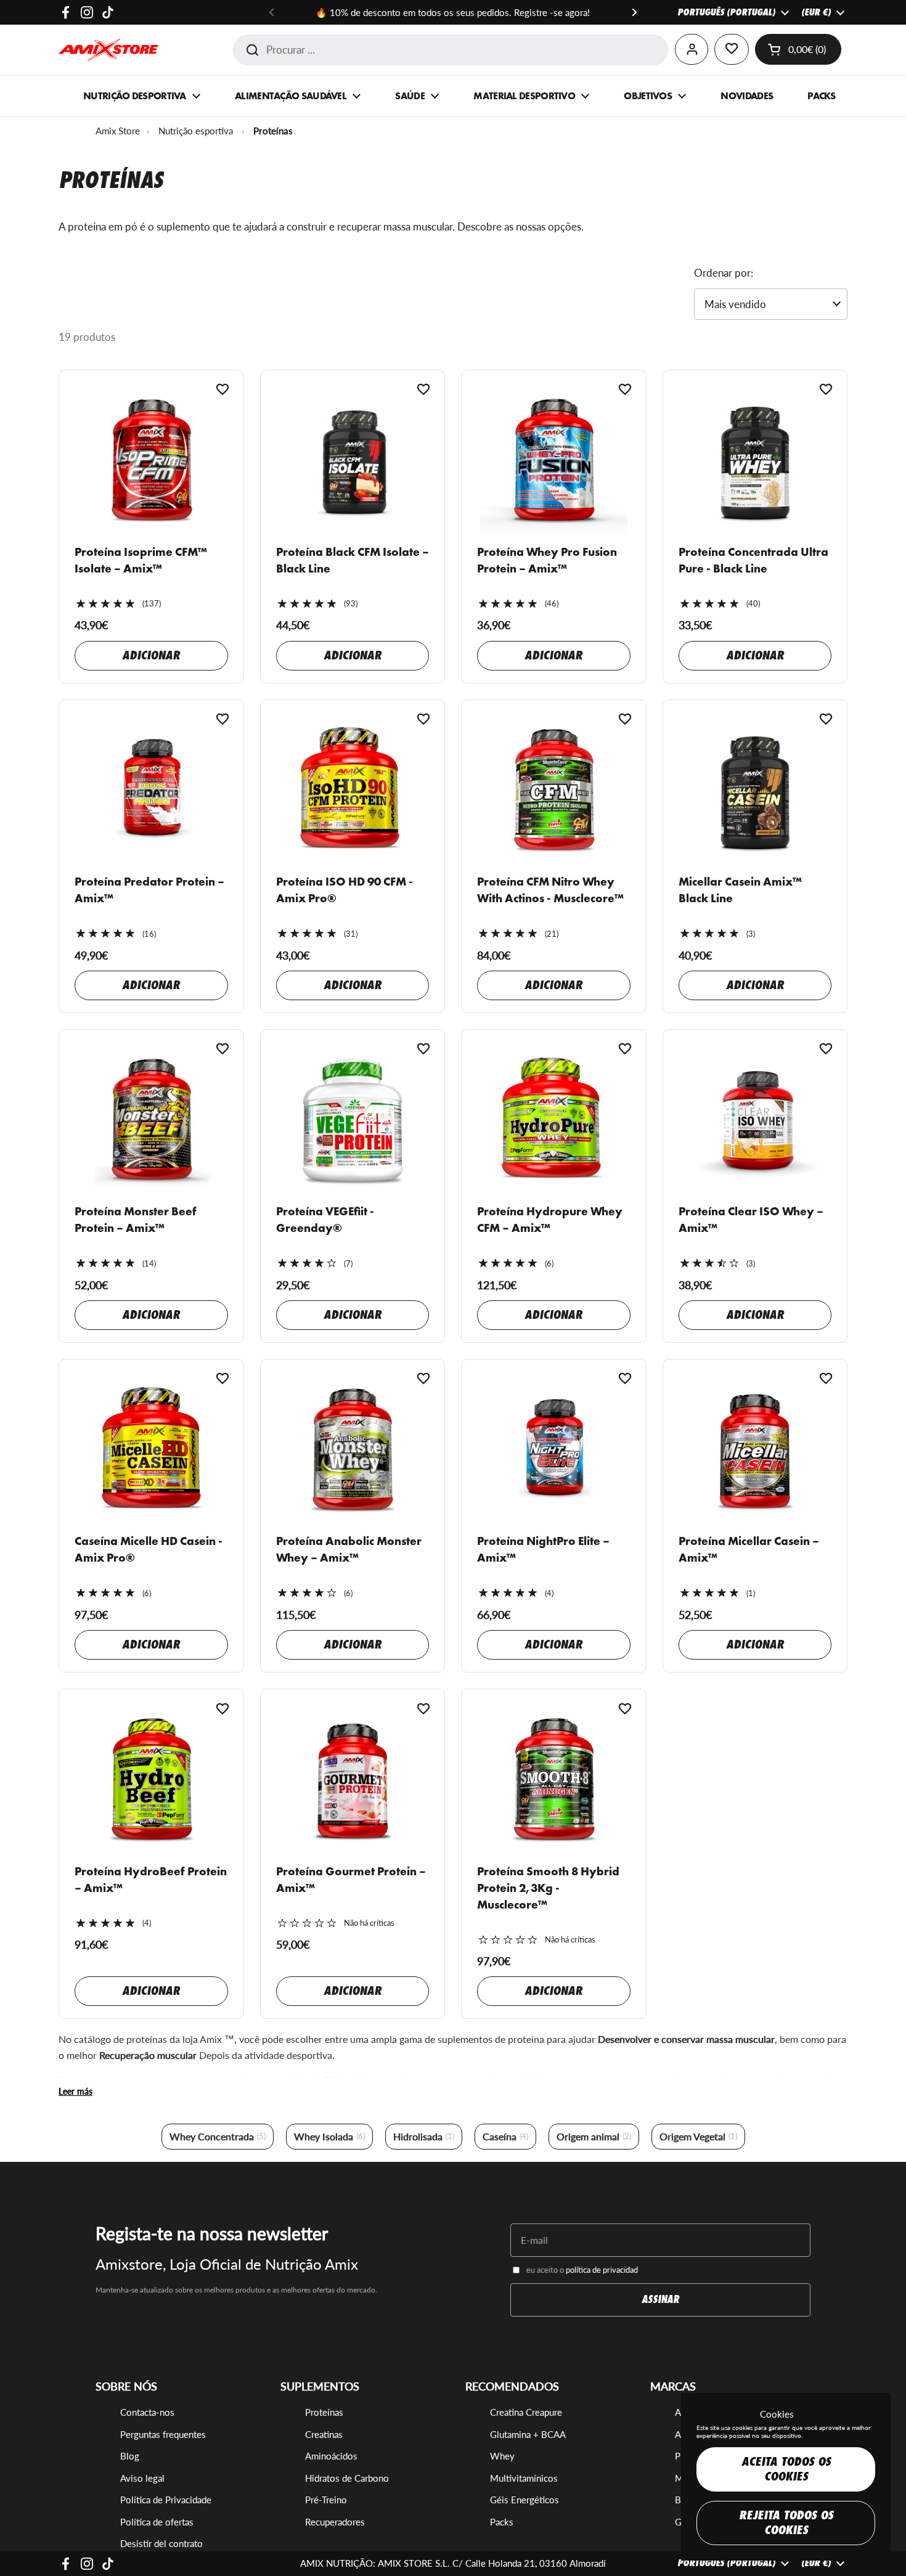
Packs (502, 2522)
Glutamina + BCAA (528, 2434)
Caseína (505, 2136)
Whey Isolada (329, 2136)
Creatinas (324, 2434)
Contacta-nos (147, 2412)
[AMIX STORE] (108, 50)
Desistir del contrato (161, 2543)
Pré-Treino (326, 2500)
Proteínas (324, 2412)
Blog (130, 2456)
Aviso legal (142, 2478)
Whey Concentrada (218, 2136)
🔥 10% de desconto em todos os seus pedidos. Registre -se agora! (453, 12)
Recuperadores (335, 2522)
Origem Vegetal (698, 2136)
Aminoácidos (331, 2456)
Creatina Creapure (526, 2412)
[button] (798, 49)
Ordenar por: (724, 273)
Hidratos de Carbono (347, 2478)
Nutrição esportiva (196, 131)
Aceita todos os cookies (786, 2469)
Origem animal (594, 2136)
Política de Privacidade (166, 2500)
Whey (502, 2456)
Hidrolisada (424, 2136)
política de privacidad (602, 2270)
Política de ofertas (157, 2522)
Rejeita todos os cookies (786, 2523)
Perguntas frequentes (163, 2434)
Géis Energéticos (524, 2500)
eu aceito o (582, 2270)
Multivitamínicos (524, 2478)
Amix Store (118, 131)
